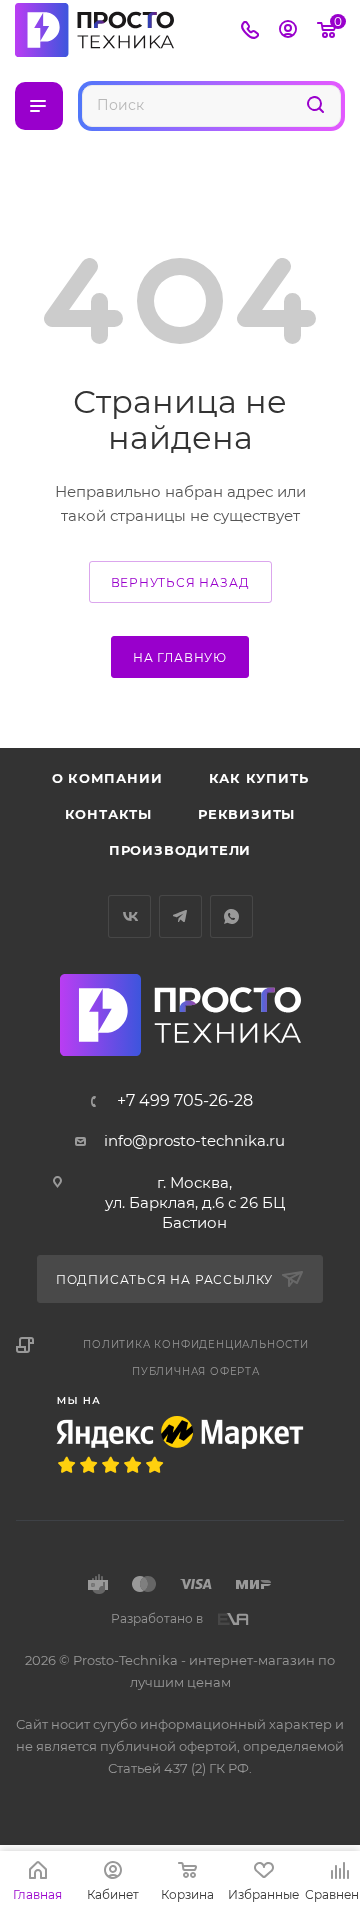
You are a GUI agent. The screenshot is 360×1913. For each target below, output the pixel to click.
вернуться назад (180, 582)
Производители (180, 850)
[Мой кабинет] (288, 31)
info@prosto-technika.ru (194, 1140)
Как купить (259, 778)
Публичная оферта (196, 1371)
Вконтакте (129, 916)
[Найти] (315, 104)
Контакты (108, 814)
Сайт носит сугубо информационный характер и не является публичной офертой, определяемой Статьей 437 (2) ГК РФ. (180, 1746)
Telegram (180, 916)
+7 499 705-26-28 (185, 1101)
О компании (107, 778)
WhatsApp (231, 916)
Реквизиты (246, 814)
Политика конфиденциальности (196, 1344)
